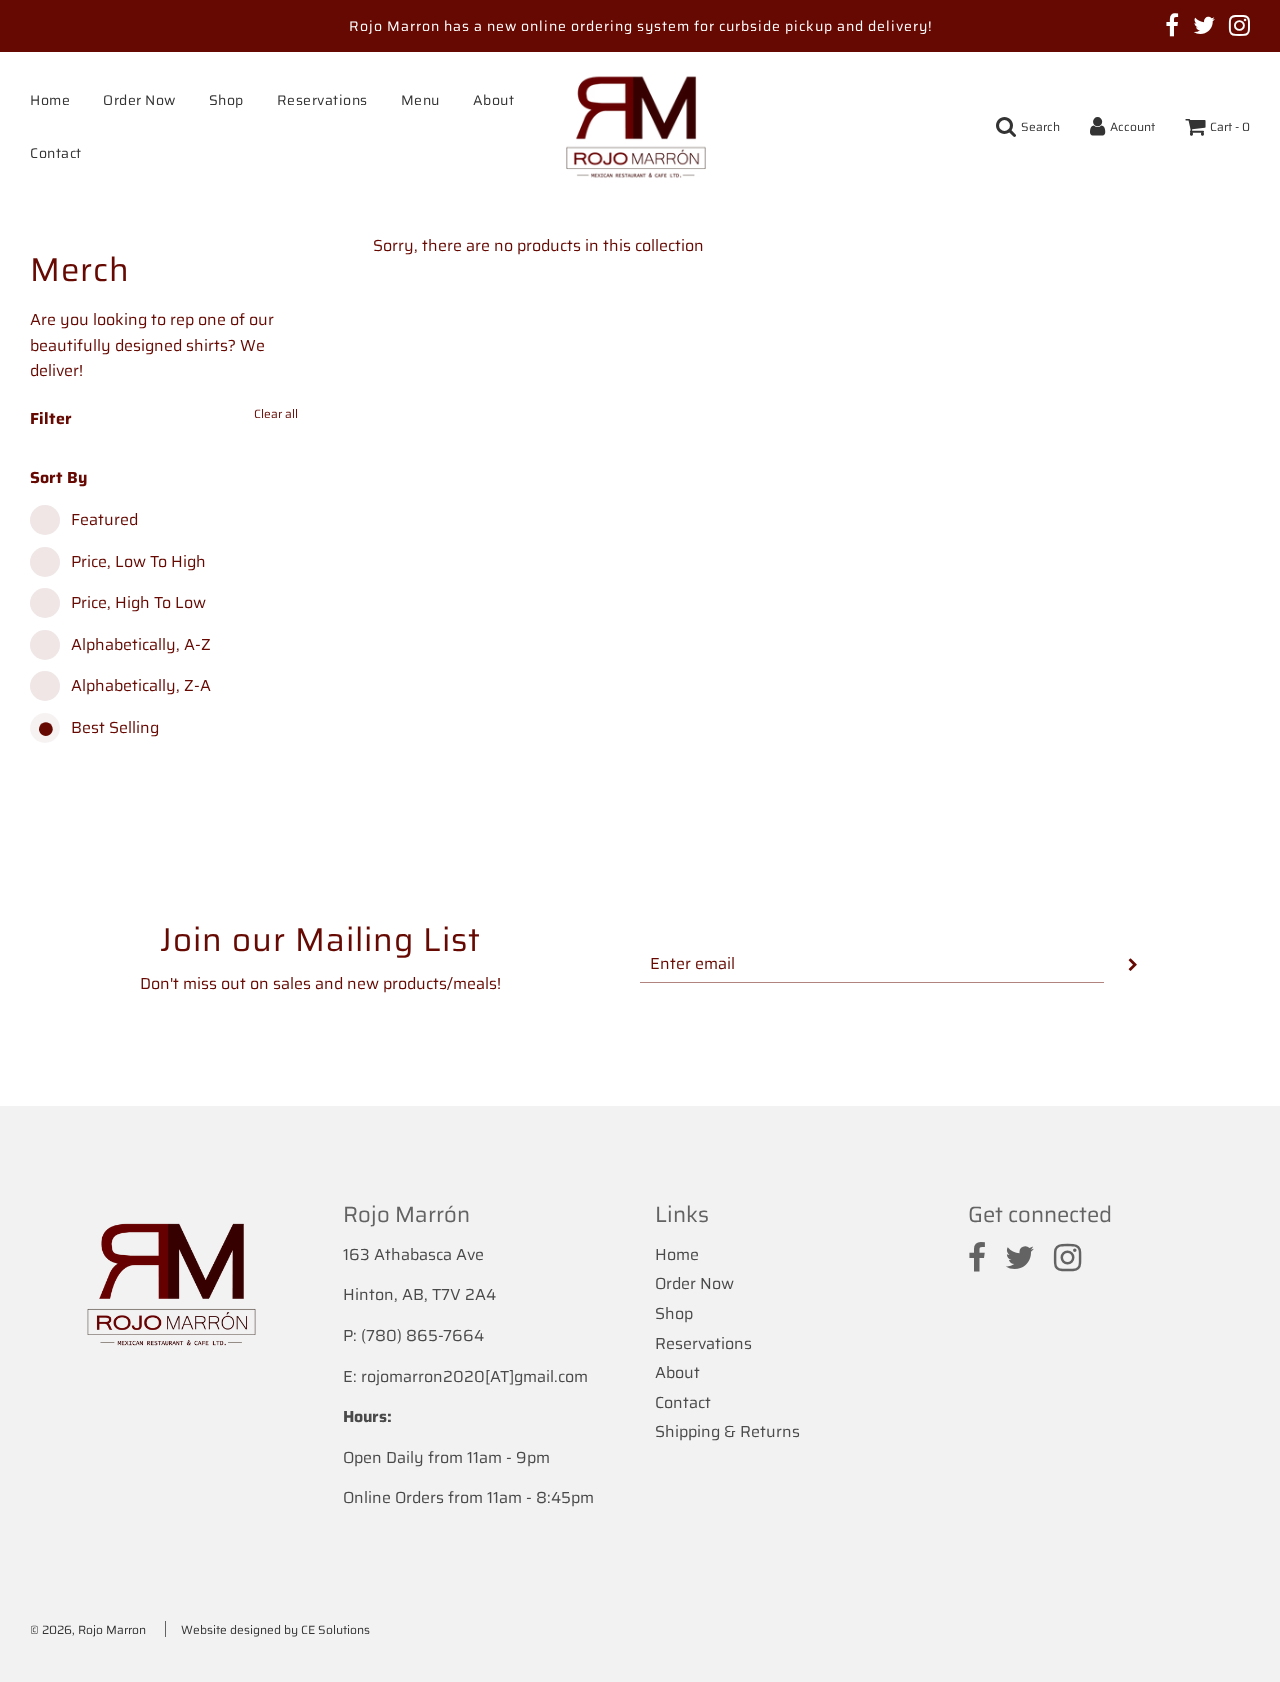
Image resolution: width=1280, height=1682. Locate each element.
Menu (420, 100)
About (494, 100)
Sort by (58, 477)
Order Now (139, 100)
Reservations (322, 100)
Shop (226, 100)
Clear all (276, 413)
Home (50, 100)
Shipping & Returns (727, 1431)
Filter (51, 418)
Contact (56, 153)
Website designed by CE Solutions (275, 1629)
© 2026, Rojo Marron (88, 1629)
